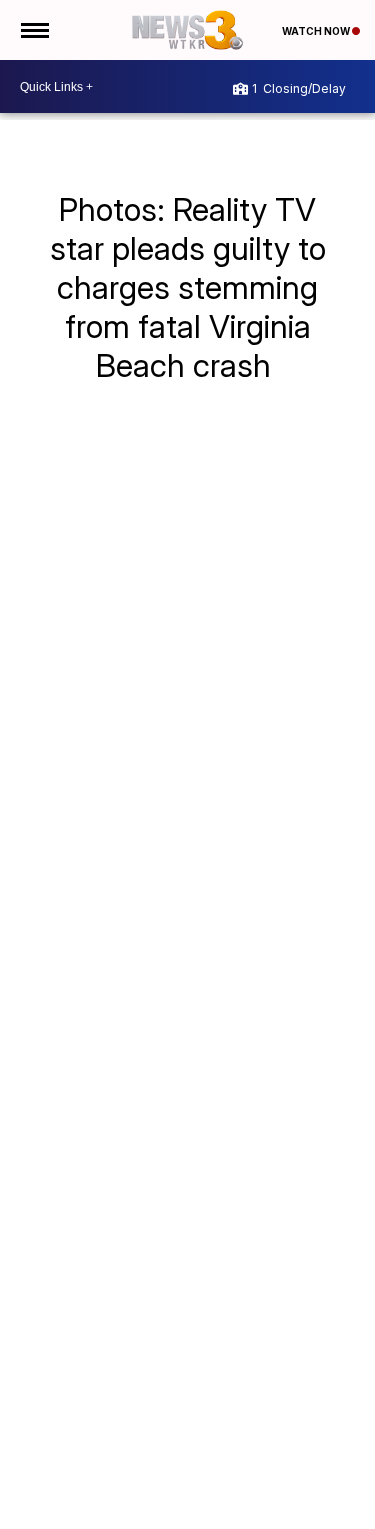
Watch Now (317, 31)
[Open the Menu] (33, 30)
